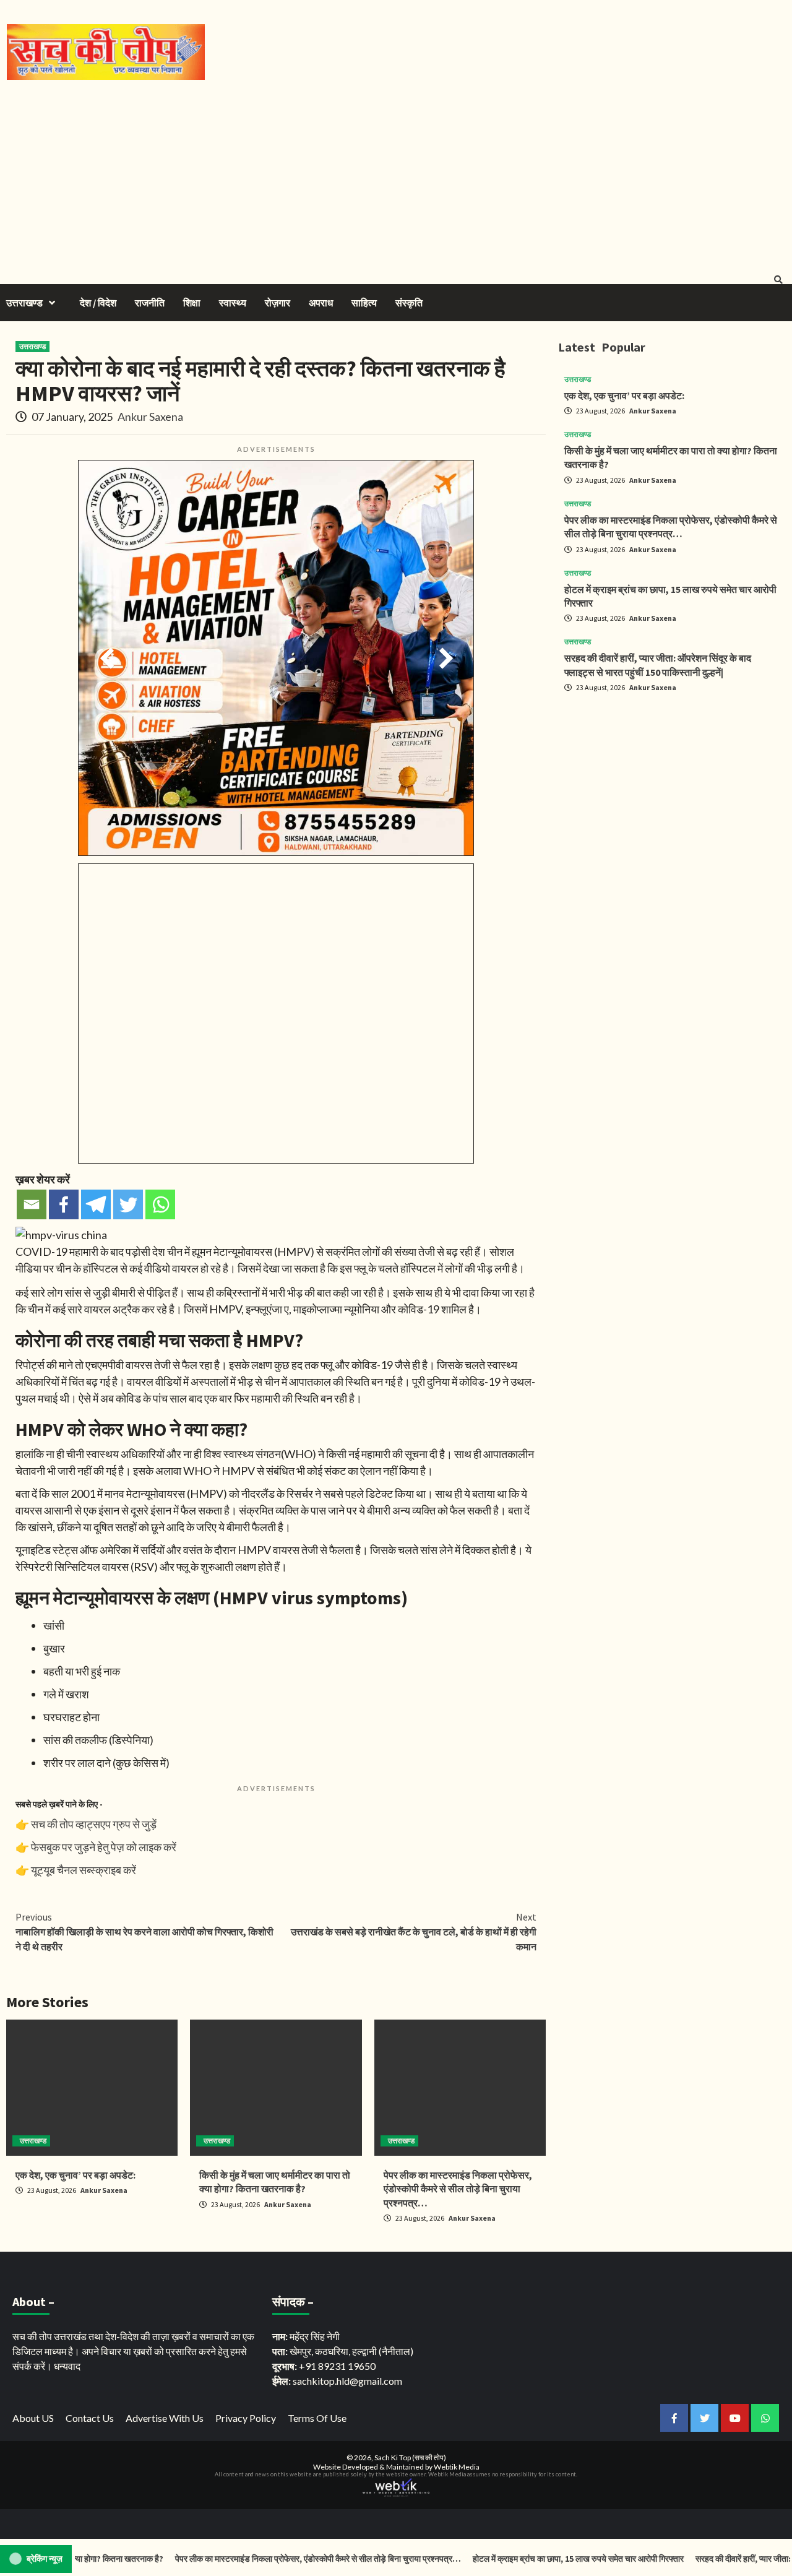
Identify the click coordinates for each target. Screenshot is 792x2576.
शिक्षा (192, 303)
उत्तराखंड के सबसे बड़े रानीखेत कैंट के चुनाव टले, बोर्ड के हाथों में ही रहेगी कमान (414, 1932)
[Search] (778, 280)
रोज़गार (278, 303)
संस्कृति (409, 303)
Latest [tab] (577, 347)
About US (33, 2418)
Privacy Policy (246, 2418)
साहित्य (364, 303)
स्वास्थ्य (233, 303)
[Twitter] (128, 1204)
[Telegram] (96, 1204)
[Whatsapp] (160, 1204)
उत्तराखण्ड (24, 303)
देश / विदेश (98, 303)
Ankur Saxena (150, 417)
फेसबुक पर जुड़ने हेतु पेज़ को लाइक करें (104, 1847)
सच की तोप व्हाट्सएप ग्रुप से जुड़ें (94, 1824)
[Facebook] (64, 1204)
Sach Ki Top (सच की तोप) (410, 2457)
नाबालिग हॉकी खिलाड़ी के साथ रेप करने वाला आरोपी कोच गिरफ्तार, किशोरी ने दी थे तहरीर (144, 1932)
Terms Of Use (317, 2418)
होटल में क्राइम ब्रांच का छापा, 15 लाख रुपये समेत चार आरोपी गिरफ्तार (538, 2559)
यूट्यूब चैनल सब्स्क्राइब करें (84, 1870)
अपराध (321, 303)
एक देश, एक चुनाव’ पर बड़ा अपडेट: (75, 2175)
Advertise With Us (165, 2418)
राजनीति (150, 303)
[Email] (32, 1204)
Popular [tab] (623, 347)
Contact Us (90, 2418)
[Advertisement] (396, 173)
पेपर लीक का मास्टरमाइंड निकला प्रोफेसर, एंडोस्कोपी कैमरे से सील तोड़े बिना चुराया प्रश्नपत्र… (458, 2189)
